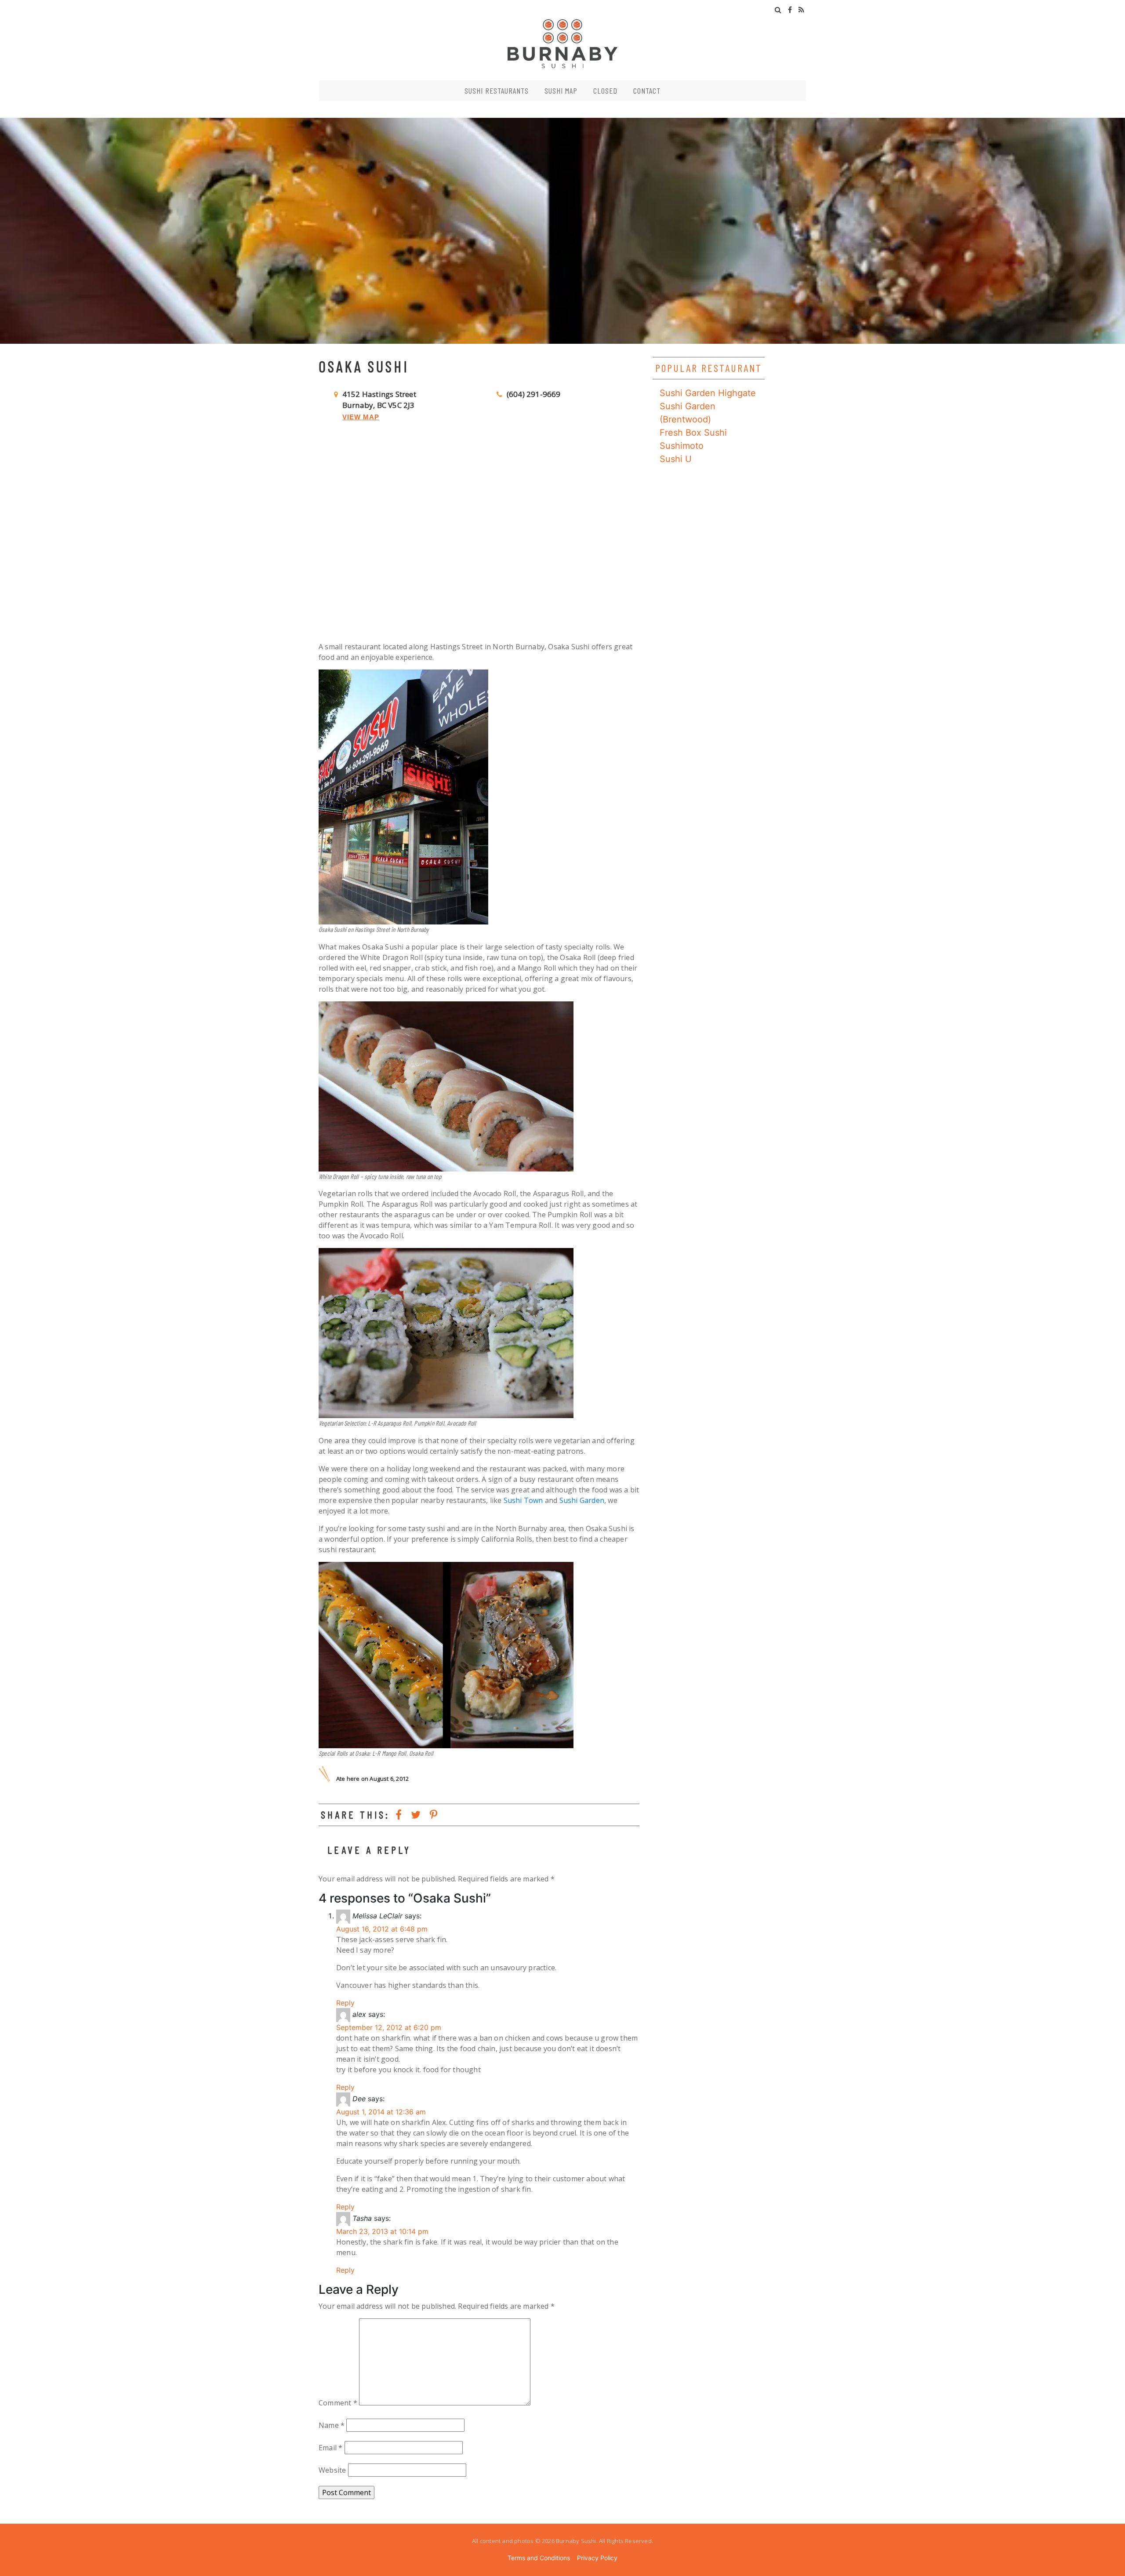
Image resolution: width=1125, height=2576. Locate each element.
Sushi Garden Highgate (708, 393)
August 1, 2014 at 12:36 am (381, 2112)
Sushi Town (523, 1500)
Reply (345, 2003)
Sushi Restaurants (497, 91)
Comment (338, 2403)
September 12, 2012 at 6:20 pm (389, 2027)
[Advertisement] (479, 542)
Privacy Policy (597, 2558)
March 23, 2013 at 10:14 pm (382, 2231)
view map (361, 417)
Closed (605, 91)
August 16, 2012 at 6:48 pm (382, 1929)
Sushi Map (561, 91)
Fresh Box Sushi (693, 433)
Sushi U (676, 459)
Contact (647, 91)
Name (332, 2425)
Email (330, 2448)
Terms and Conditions (539, 2558)
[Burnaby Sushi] (562, 43)
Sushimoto (682, 446)
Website (332, 2470)
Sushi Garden (582, 1500)
